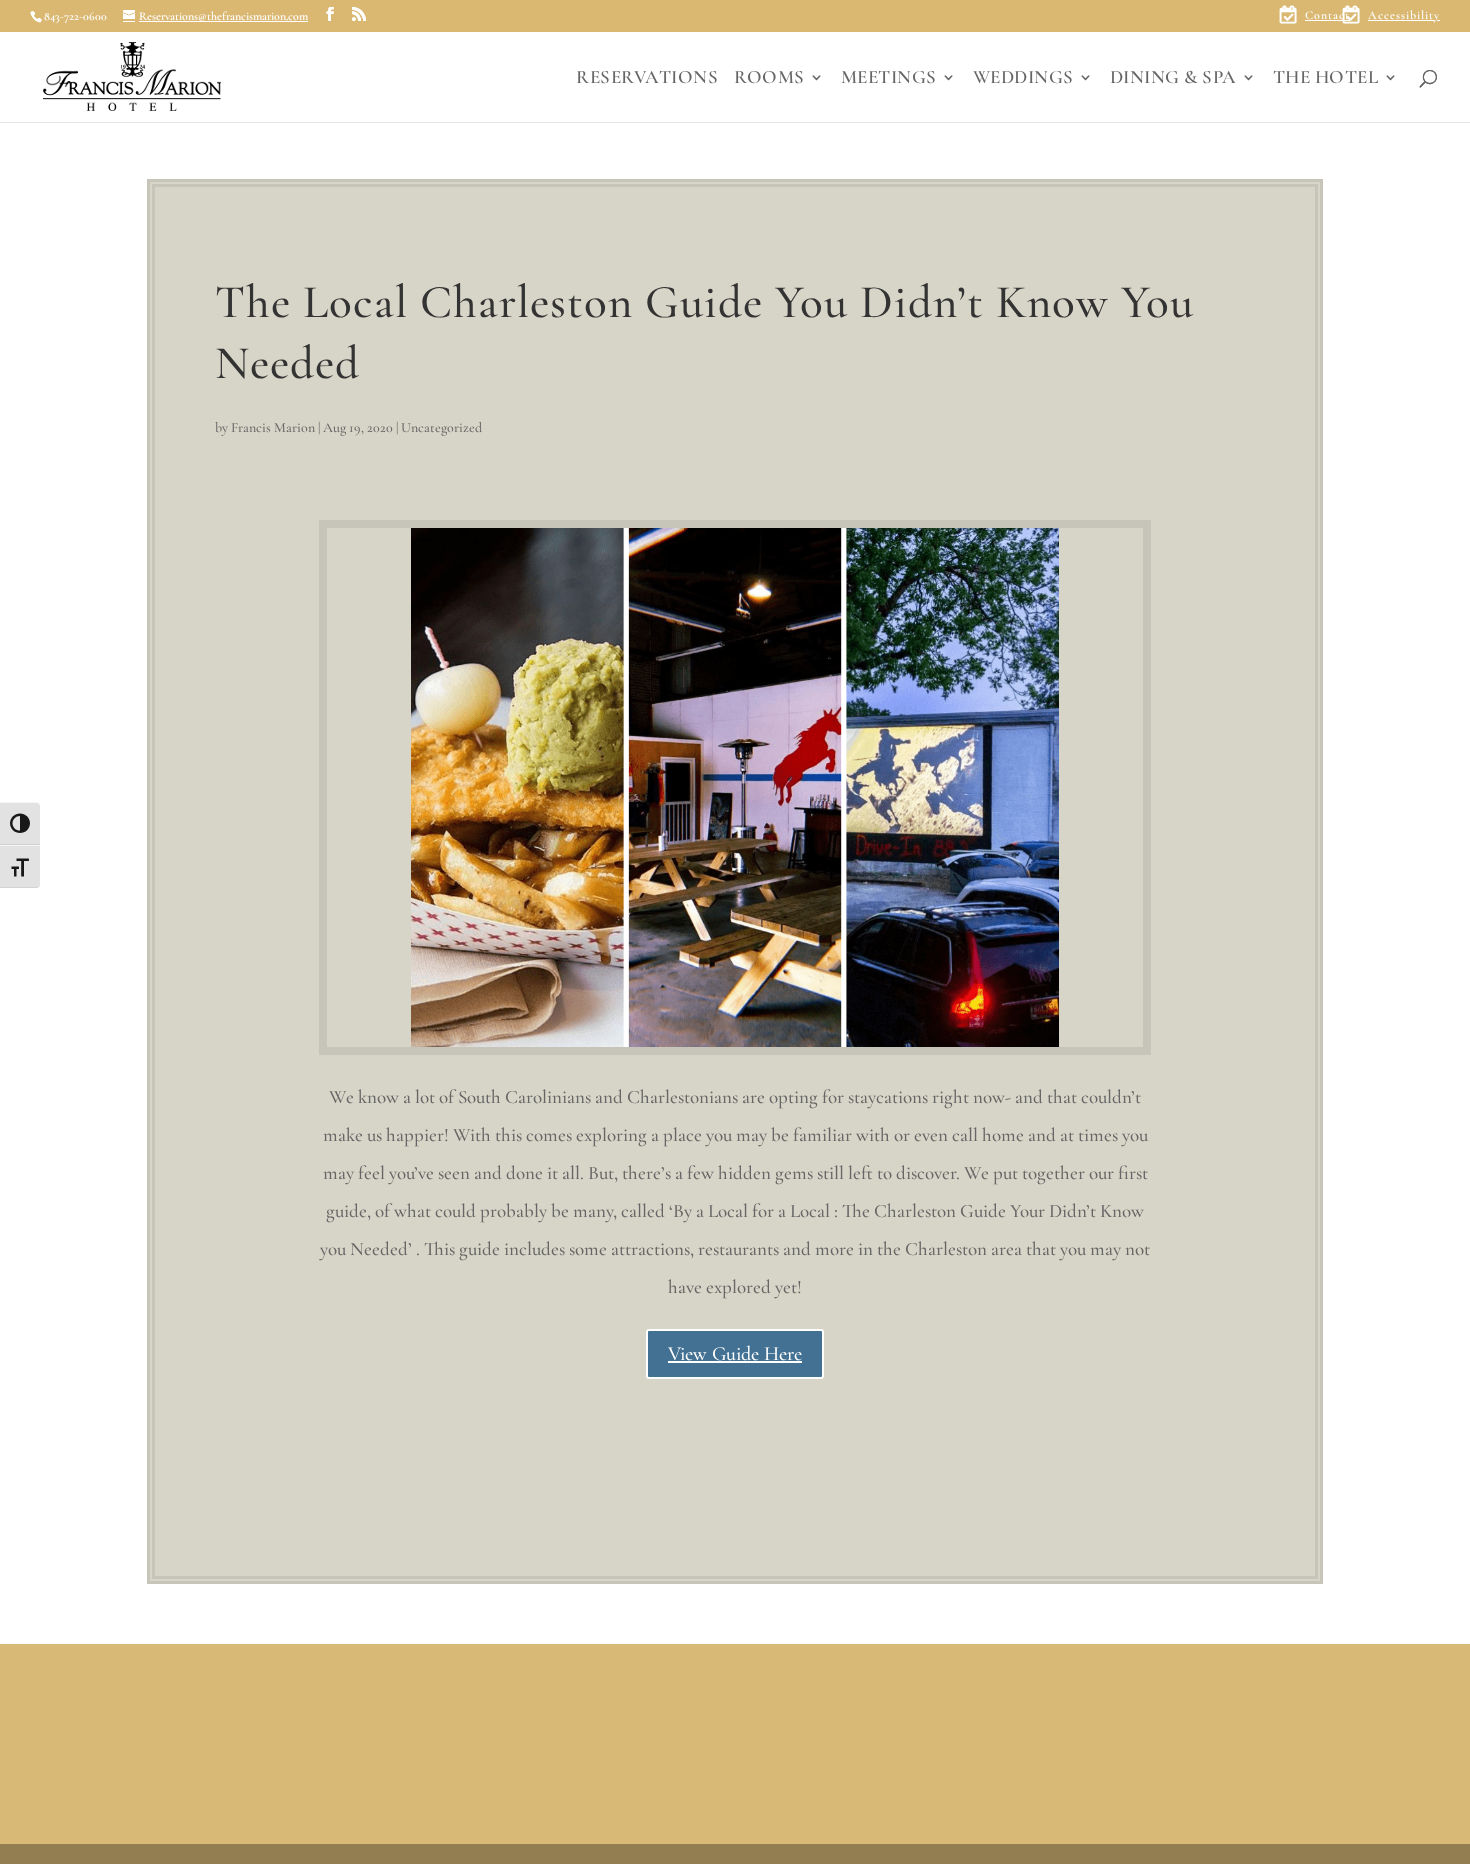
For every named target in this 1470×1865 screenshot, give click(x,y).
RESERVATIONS (647, 79)
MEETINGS (889, 79)
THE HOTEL (1326, 79)
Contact (1327, 15)
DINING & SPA (1173, 79)
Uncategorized (441, 427)
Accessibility (1404, 15)
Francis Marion (273, 427)
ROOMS (769, 79)
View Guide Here (735, 1354)
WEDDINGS (1023, 79)
